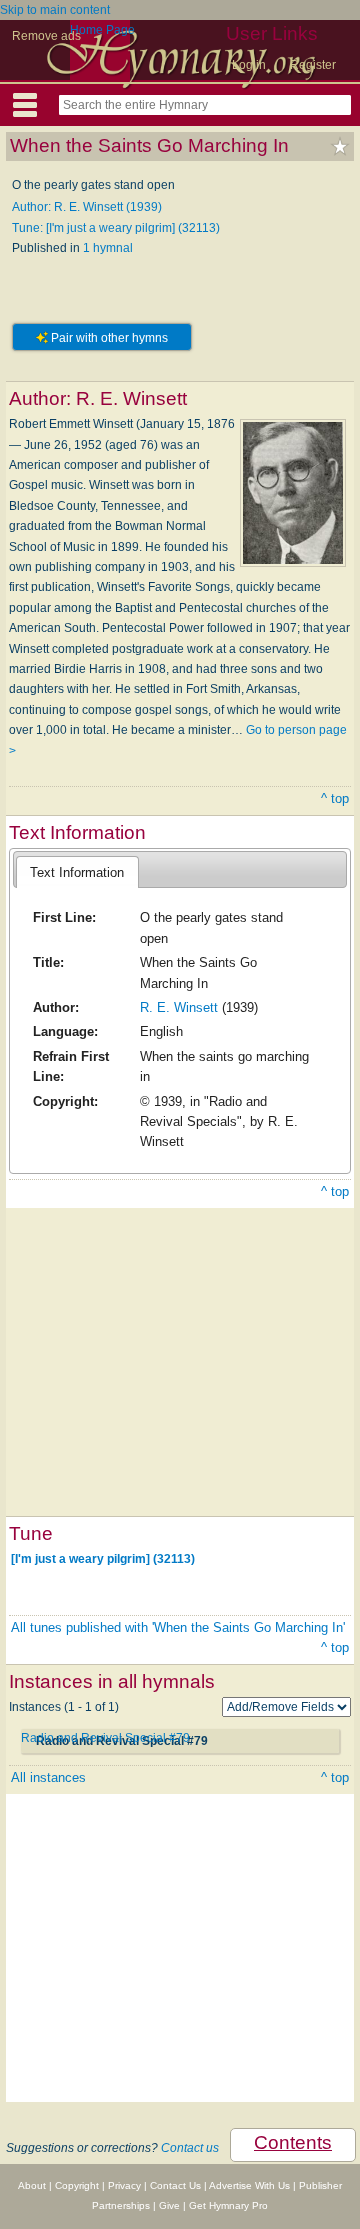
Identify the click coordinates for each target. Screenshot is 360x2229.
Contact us (190, 2148)
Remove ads (46, 36)
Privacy (124, 2185)
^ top (335, 798)
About (32, 2185)
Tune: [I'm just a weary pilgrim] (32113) (116, 228)
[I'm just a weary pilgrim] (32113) (103, 1559)
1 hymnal (108, 248)
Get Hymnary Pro (228, 2205)
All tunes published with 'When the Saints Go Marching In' (178, 1627)
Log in (249, 65)
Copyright (77, 2185)
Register (313, 65)
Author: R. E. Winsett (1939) (87, 207)
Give (169, 2205)
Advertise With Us (249, 2185)
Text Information (77, 872)
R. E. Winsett (179, 1007)
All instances (48, 1777)
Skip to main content (55, 10)
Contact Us (175, 2185)
